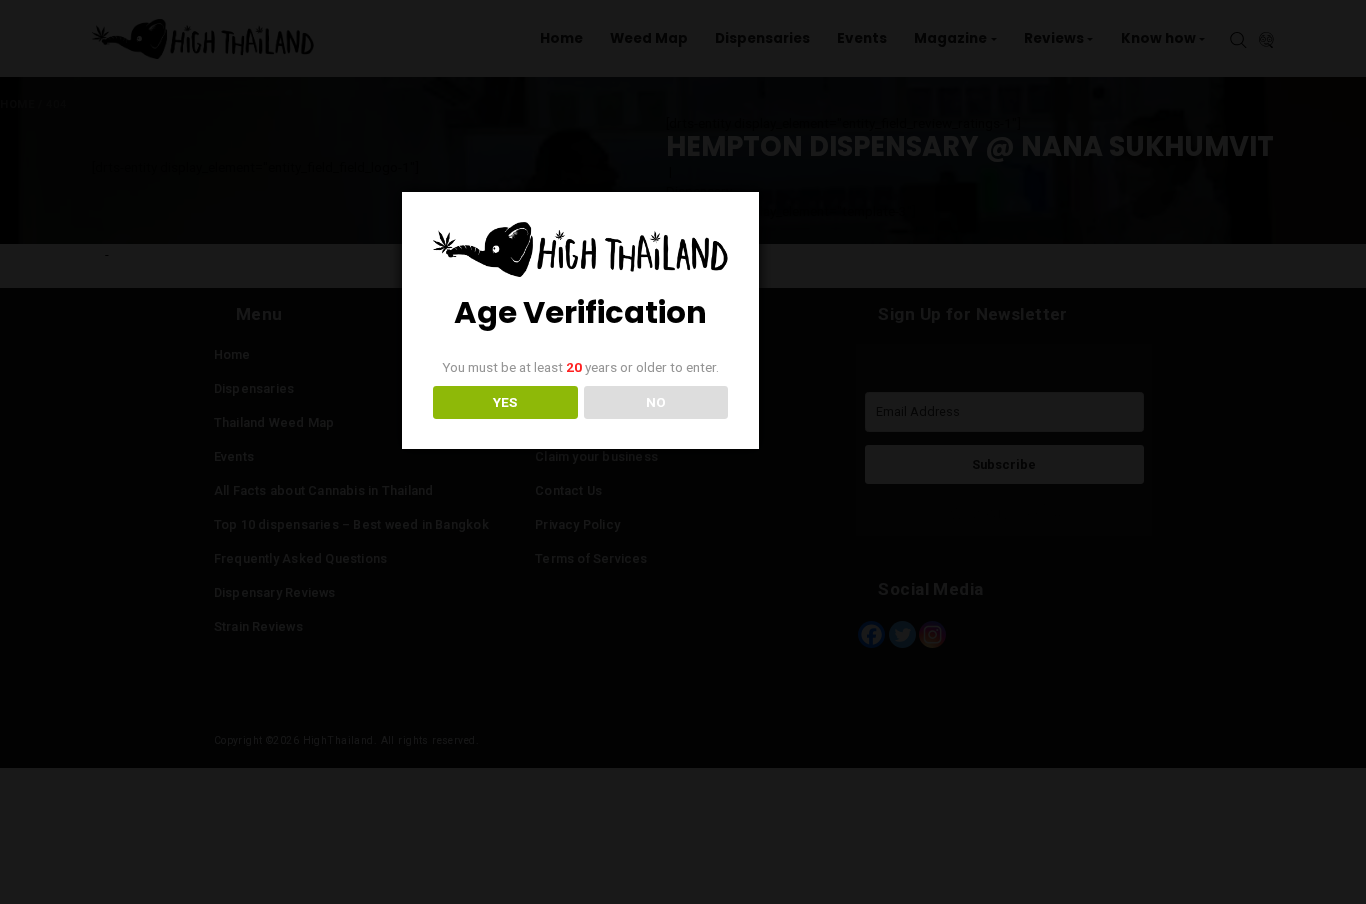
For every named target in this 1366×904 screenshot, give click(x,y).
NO (656, 402)
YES (505, 402)
